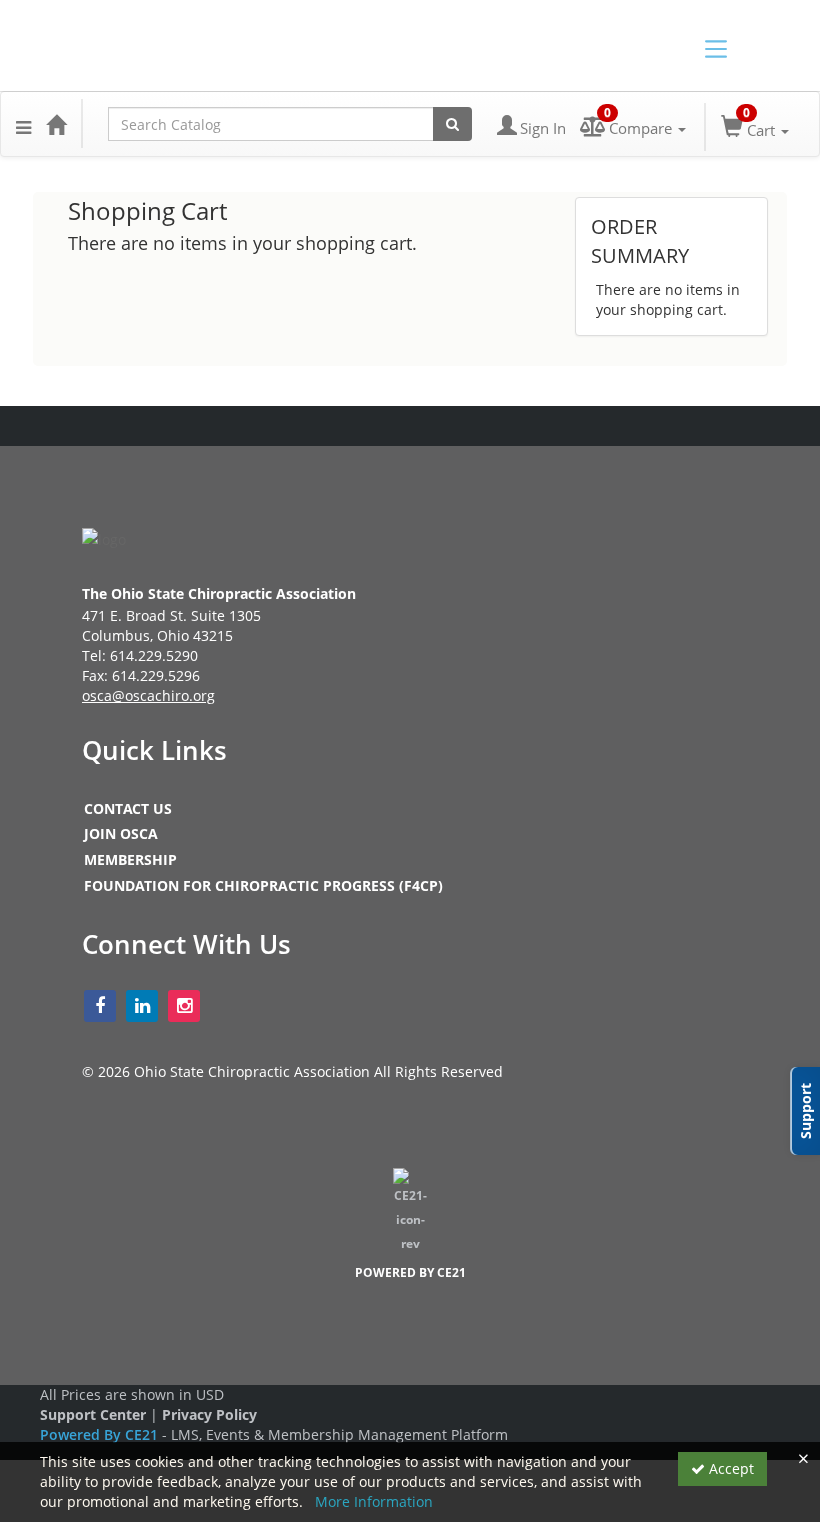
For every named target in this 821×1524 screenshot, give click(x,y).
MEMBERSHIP (130, 859)
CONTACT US (128, 808)
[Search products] (452, 124)
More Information (374, 1501)
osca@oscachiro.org (148, 695)
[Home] (56, 124)
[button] (23, 124)
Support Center (93, 1414)
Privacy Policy (209, 1414)
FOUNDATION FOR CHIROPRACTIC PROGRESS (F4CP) (263, 885)
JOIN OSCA (121, 833)
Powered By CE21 (101, 1434)
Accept (729, 1468)
